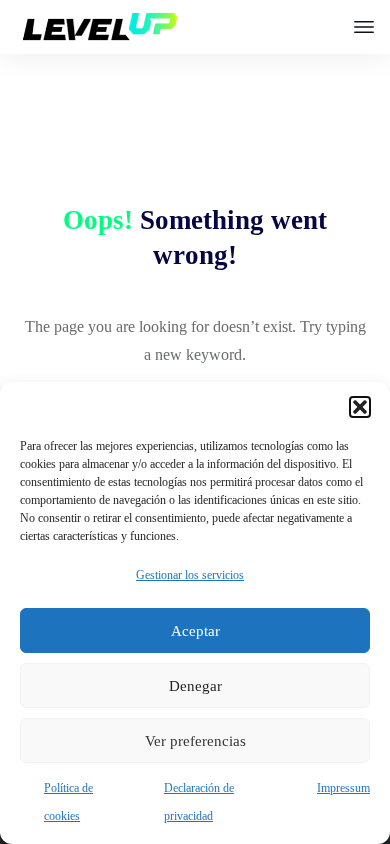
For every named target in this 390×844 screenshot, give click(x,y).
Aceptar (195, 631)
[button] (360, 407)
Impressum (343, 788)
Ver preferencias (195, 741)
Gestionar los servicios (190, 575)
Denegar (195, 686)
